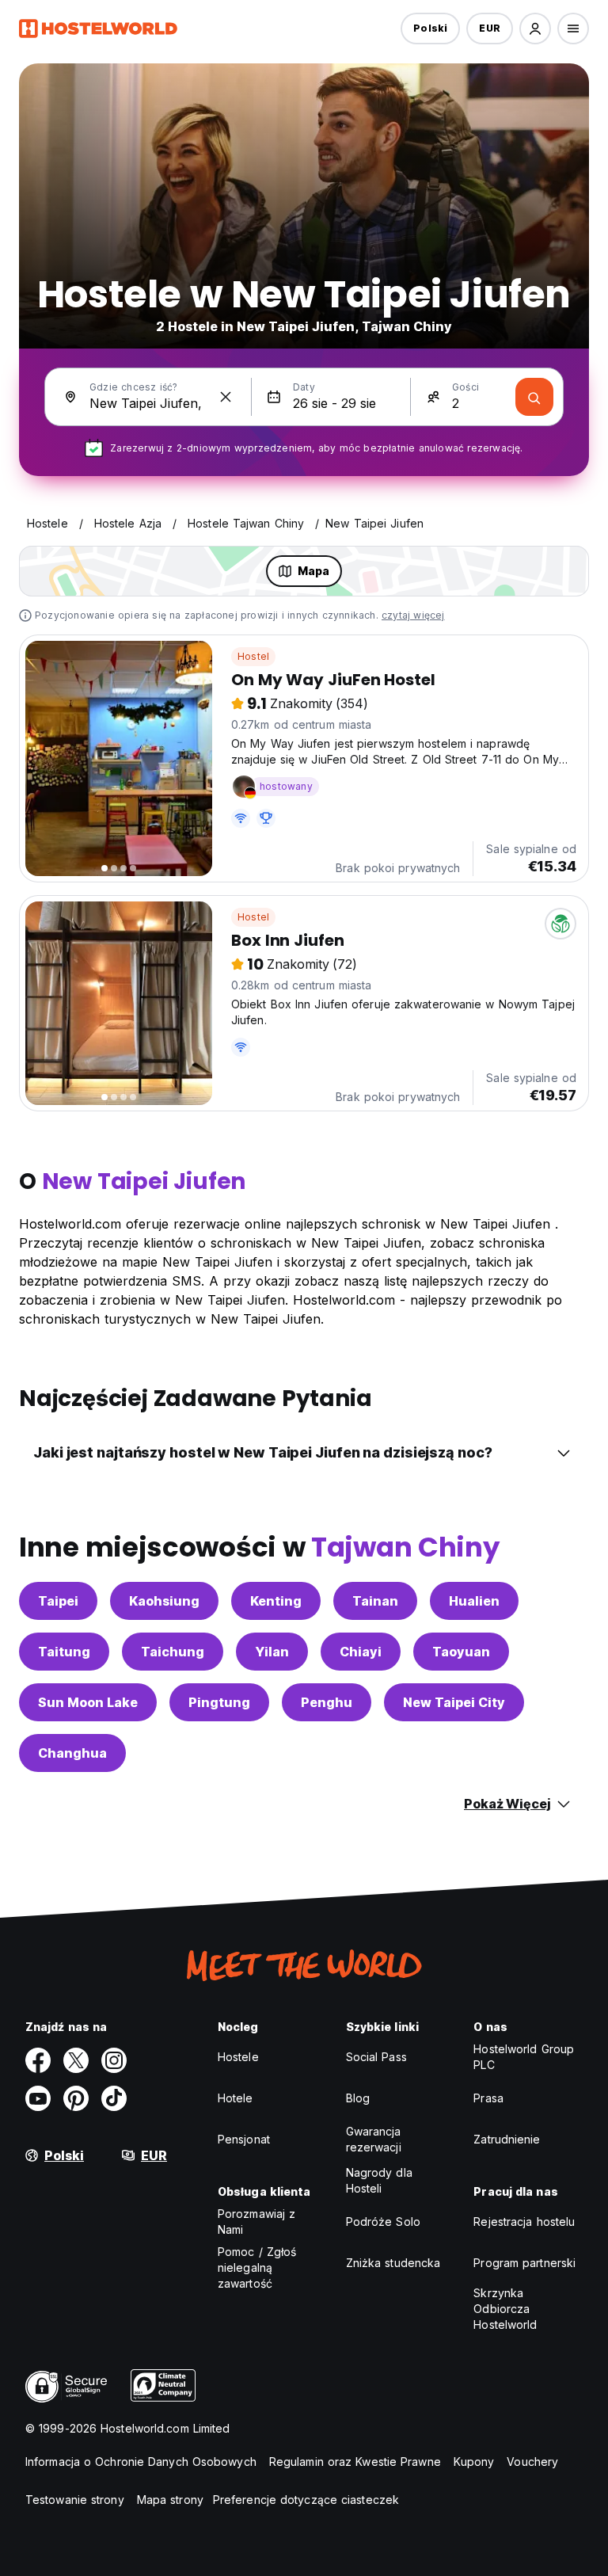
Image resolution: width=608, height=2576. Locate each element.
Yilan (272, 1652)
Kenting (276, 1601)
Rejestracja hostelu (524, 2222)
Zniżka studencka (393, 2263)
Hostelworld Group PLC (524, 2057)
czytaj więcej (413, 615)
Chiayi (361, 1652)
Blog (358, 2098)
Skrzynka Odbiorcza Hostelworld (505, 2309)
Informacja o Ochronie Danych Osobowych (141, 2462)
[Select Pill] (535, 29)
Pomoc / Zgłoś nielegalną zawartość (257, 2267)
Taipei (58, 1601)
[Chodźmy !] (534, 397)
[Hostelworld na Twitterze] (76, 2060)
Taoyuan (461, 1652)
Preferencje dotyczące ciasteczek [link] (306, 2500)
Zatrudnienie (507, 2139)
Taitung (64, 1652)
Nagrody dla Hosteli (379, 2180)
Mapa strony (170, 2500)
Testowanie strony (75, 2500)
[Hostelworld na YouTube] (38, 2098)
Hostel (253, 656)
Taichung (173, 1652)
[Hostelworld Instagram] (114, 2060)
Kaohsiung (164, 1601)
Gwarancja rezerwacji (374, 2139)
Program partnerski (524, 2263)
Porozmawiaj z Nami (256, 2222)
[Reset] (226, 397)
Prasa (488, 2098)
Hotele (236, 2098)
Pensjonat (244, 2139)
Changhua (72, 1753)
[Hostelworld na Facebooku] (38, 2060)
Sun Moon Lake (88, 1702)
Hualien (474, 1601)
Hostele (238, 2057)
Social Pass (376, 2057)
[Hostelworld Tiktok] (114, 2098)
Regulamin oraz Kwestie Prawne (355, 2462)
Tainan (375, 1601)
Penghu (327, 1702)
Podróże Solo (383, 2222)
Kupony (474, 2462)
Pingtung (219, 1702)
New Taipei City (454, 1702)
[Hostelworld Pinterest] (76, 2098)
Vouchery (532, 2462)
